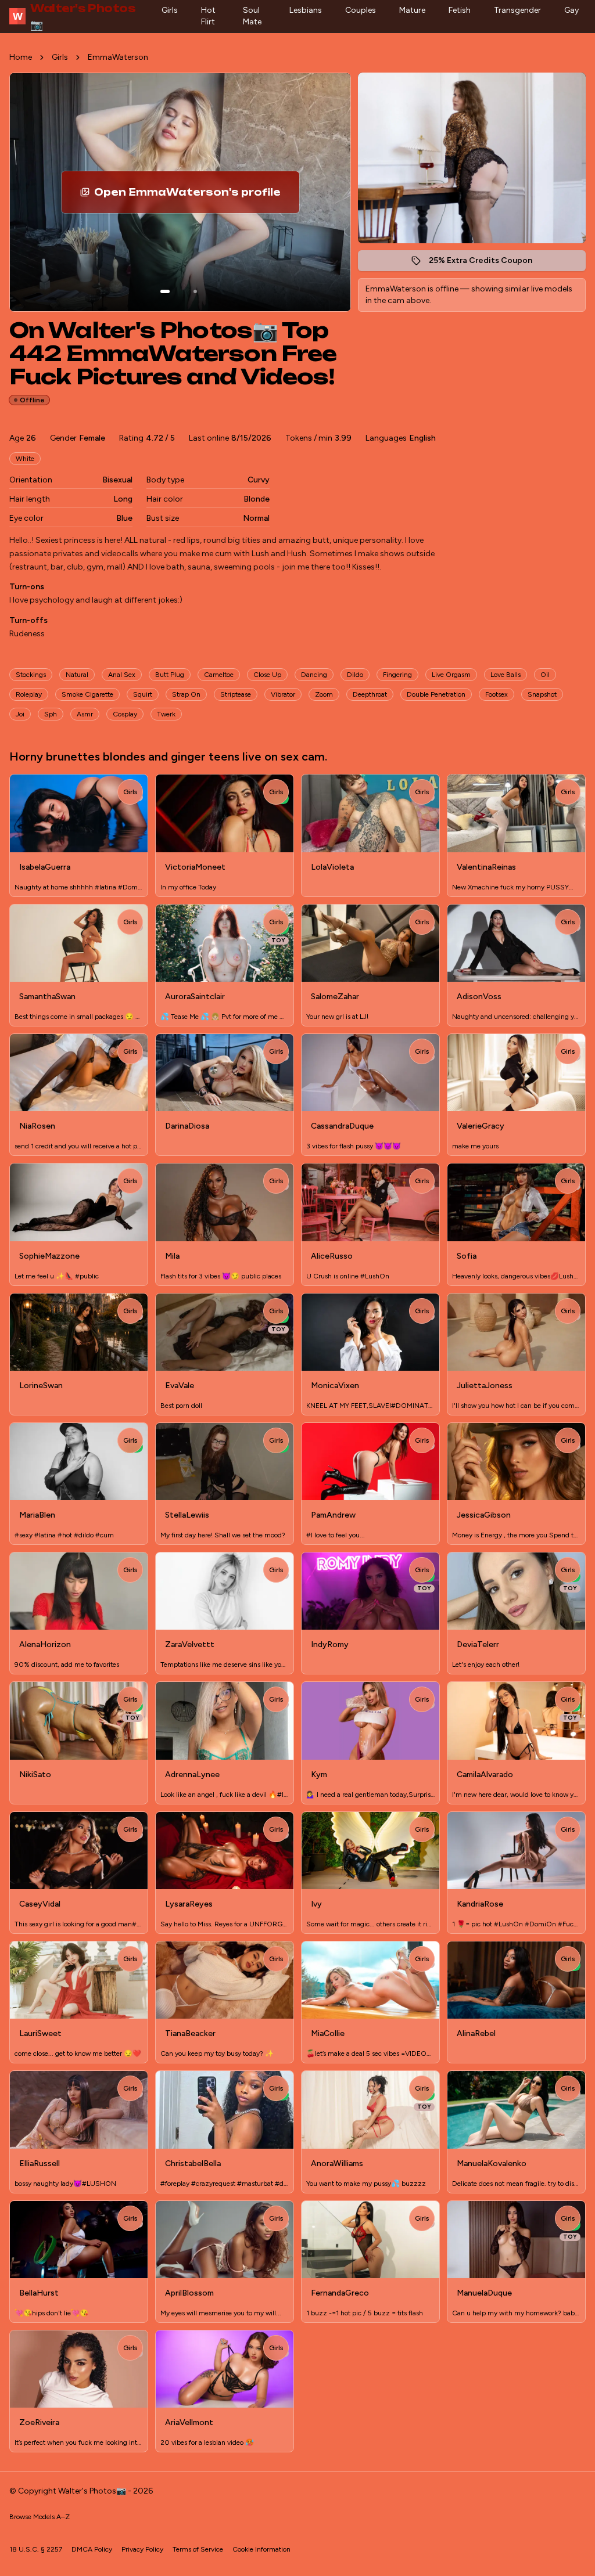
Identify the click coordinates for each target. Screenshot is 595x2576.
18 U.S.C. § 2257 (36, 2549)
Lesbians (306, 10)
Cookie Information (261, 2549)
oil (545, 675)
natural (77, 675)
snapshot (542, 694)
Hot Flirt (208, 16)
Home (21, 57)
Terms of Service (198, 2549)
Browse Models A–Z (40, 2517)
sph (51, 714)
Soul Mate (252, 16)
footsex (497, 694)
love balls (506, 675)
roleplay (29, 694)
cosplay (125, 714)
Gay (571, 10)
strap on (186, 694)
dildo (355, 675)
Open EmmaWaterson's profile (192, 196)
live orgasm (451, 675)
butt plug (170, 675)
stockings (31, 675)
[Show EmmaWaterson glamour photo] (195, 291)
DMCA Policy (92, 2549)
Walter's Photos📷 (74, 16)
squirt (143, 694)
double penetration (436, 694)
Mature (412, 10)
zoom (324, 694)
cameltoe (219, 675)
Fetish (460, 10)
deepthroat (370, 694)
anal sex (122, 675)
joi (20, 714)
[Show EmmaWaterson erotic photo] (165, 291)
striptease (236, 694)
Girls (170, 10)
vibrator (283, 694)
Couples (361, 10)
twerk (166, 714)
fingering (397, 675)
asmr (85, 714)
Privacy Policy (142, 2549)
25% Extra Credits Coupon (487, 263)
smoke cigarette (87, 694)
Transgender (517, 10)
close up (267, 675)
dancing (314, 675)
